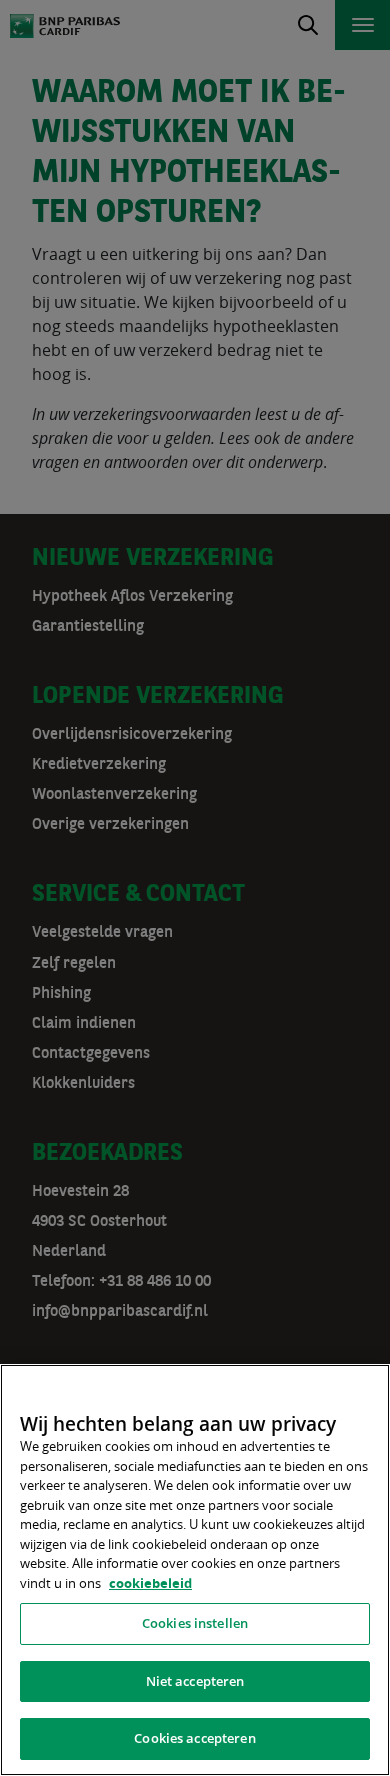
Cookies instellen (195, 1623)
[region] (195, 1570)
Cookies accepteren (194, 1738)
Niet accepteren (195, 1681)
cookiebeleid (150, 1583)
